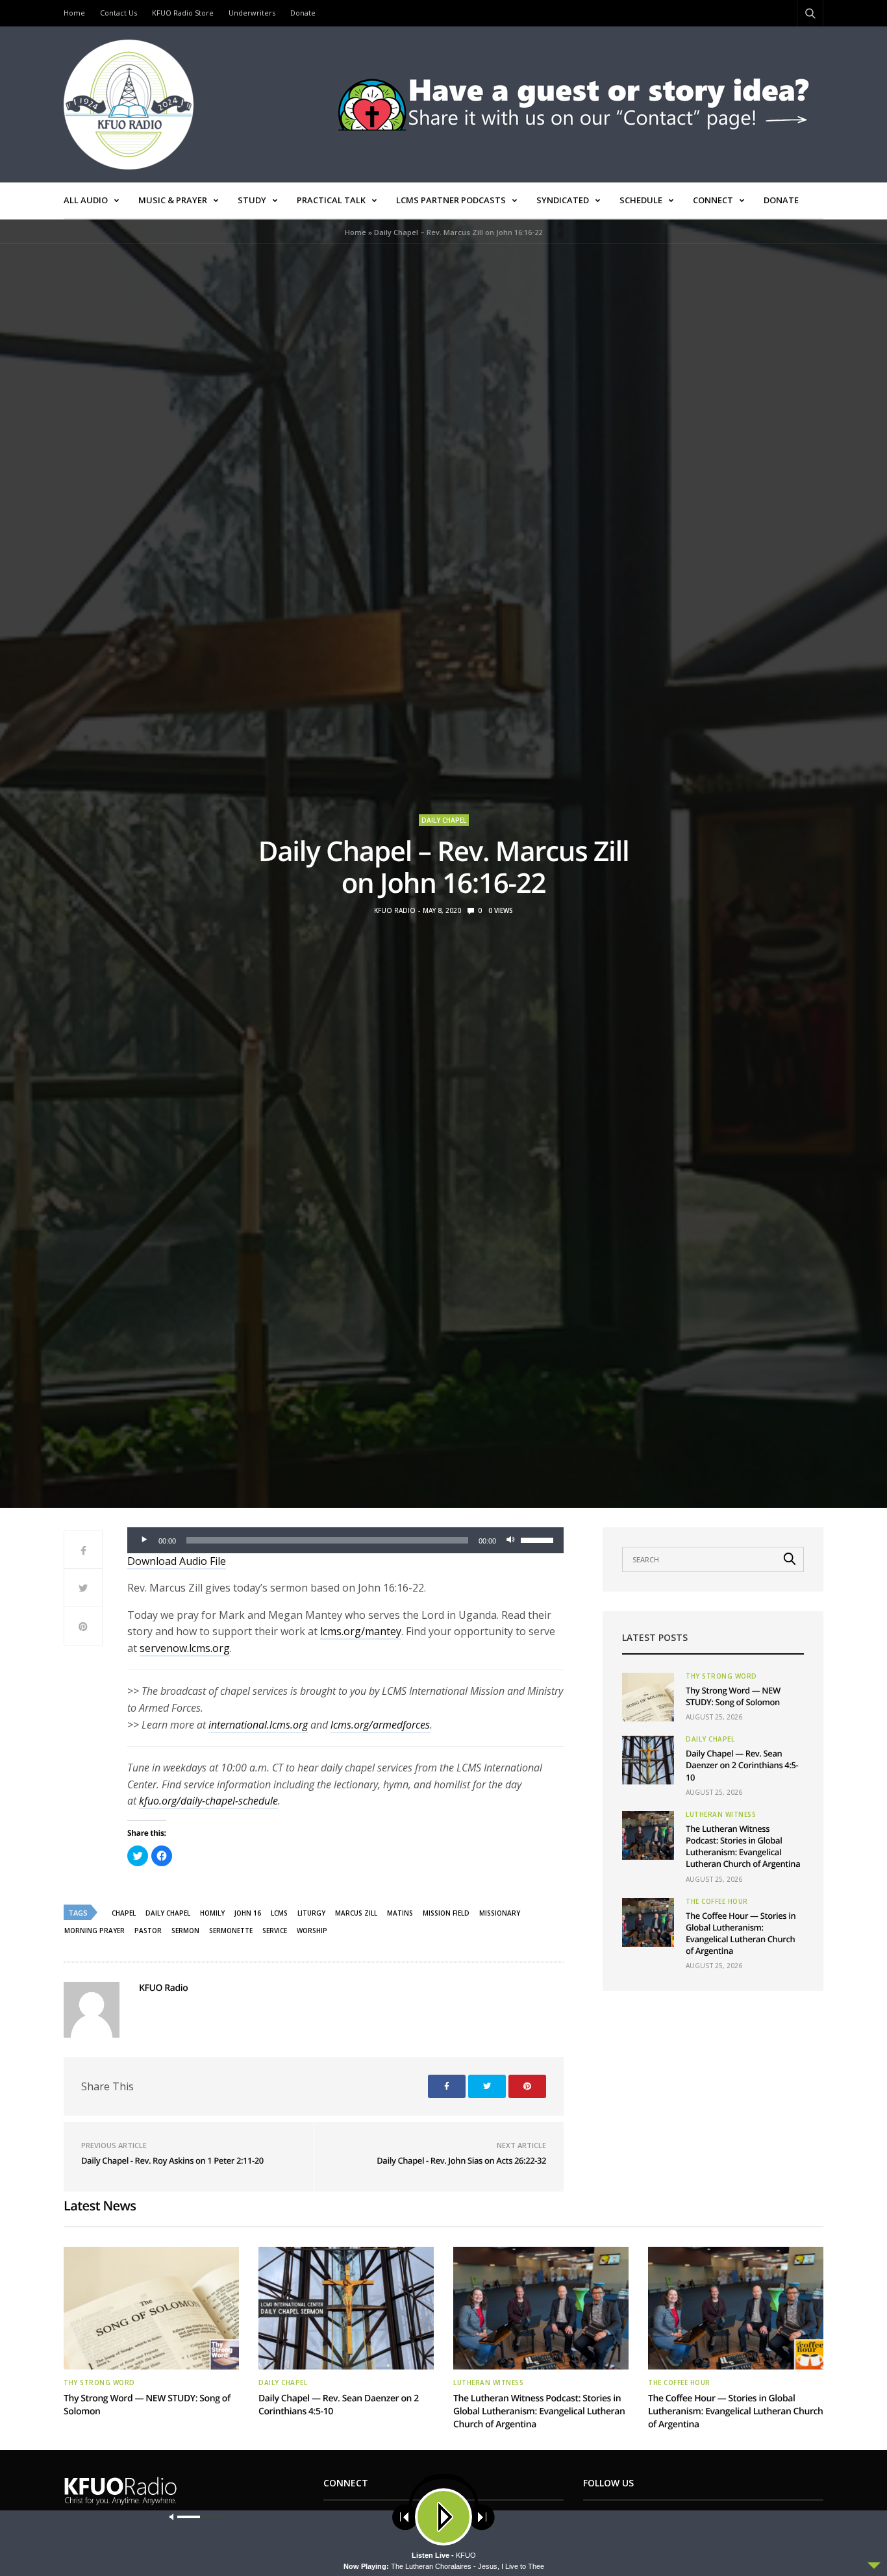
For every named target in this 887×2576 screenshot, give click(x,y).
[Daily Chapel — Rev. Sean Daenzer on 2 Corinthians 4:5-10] (648, 1760)
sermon (185, 1931)
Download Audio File (177, 1561)
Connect (713, 200)
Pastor (148, 1931)
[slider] (539, 1539)
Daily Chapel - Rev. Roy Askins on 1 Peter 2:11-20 (172, 2160)
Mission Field (446, 1913)
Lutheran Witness (721, 1814)
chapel (124, 1913)
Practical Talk (331, 200)
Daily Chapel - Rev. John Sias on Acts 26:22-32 (461, 2160)
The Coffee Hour (717, 1901)
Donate (303, 13)
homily (212, 1913)
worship (312, 1931)
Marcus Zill (356, 1913)
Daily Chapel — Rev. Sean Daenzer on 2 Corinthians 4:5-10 (742, 1765)
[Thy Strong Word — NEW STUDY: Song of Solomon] (648, 1697)
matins (400, 1913)
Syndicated (563, 200)
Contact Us (119, 13)
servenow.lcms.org (185, 1648)
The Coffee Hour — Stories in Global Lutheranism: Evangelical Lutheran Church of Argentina (741, 1933)
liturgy (311, 1913)
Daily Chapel (444, 820)
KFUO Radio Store (183, 13)
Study (252, 200)
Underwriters (252, 13)
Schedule (641, 200)
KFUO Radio (395, 910)
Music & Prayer (173, 200)
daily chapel (168, 1913)
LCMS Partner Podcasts (451, 200)
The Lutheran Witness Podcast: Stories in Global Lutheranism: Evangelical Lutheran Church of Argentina (743, 1846)
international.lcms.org (258, 1725)
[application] (345, 1540)
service (275, 1931)
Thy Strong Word (721, 1676)
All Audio (86, 200)
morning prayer (94, 1931)
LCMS (279, 1913)
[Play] (144, 1540)
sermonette (231, 1931)
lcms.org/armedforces (380, 1725)
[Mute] (510, 1540)
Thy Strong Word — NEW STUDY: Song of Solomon (733, 1696)
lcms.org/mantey (361, 1631)
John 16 (248, 1913)
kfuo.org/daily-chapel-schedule (208, 1801)
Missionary (500, 1913)
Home (74, 13)
